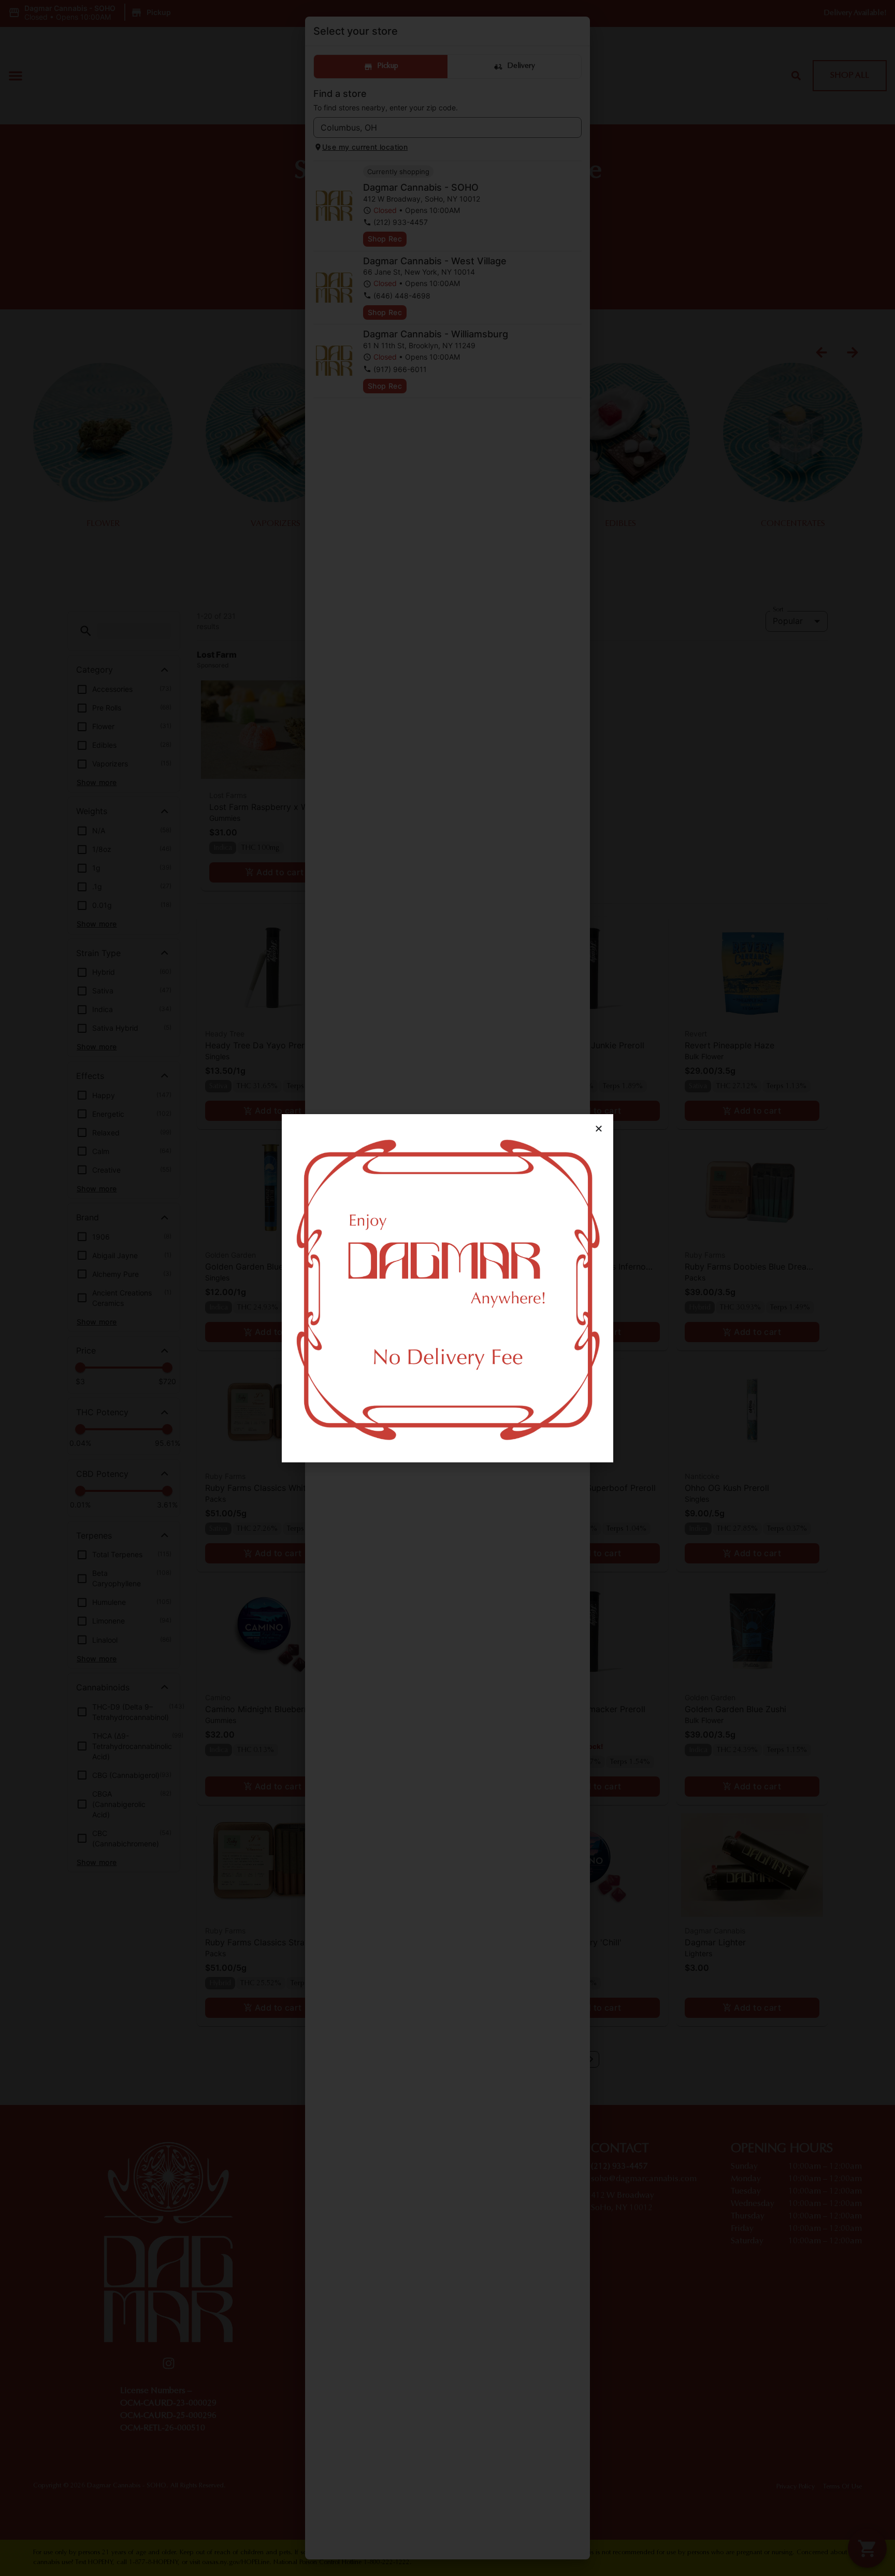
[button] (599, 1129)
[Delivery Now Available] (447, 1288)
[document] (447, 1288)
